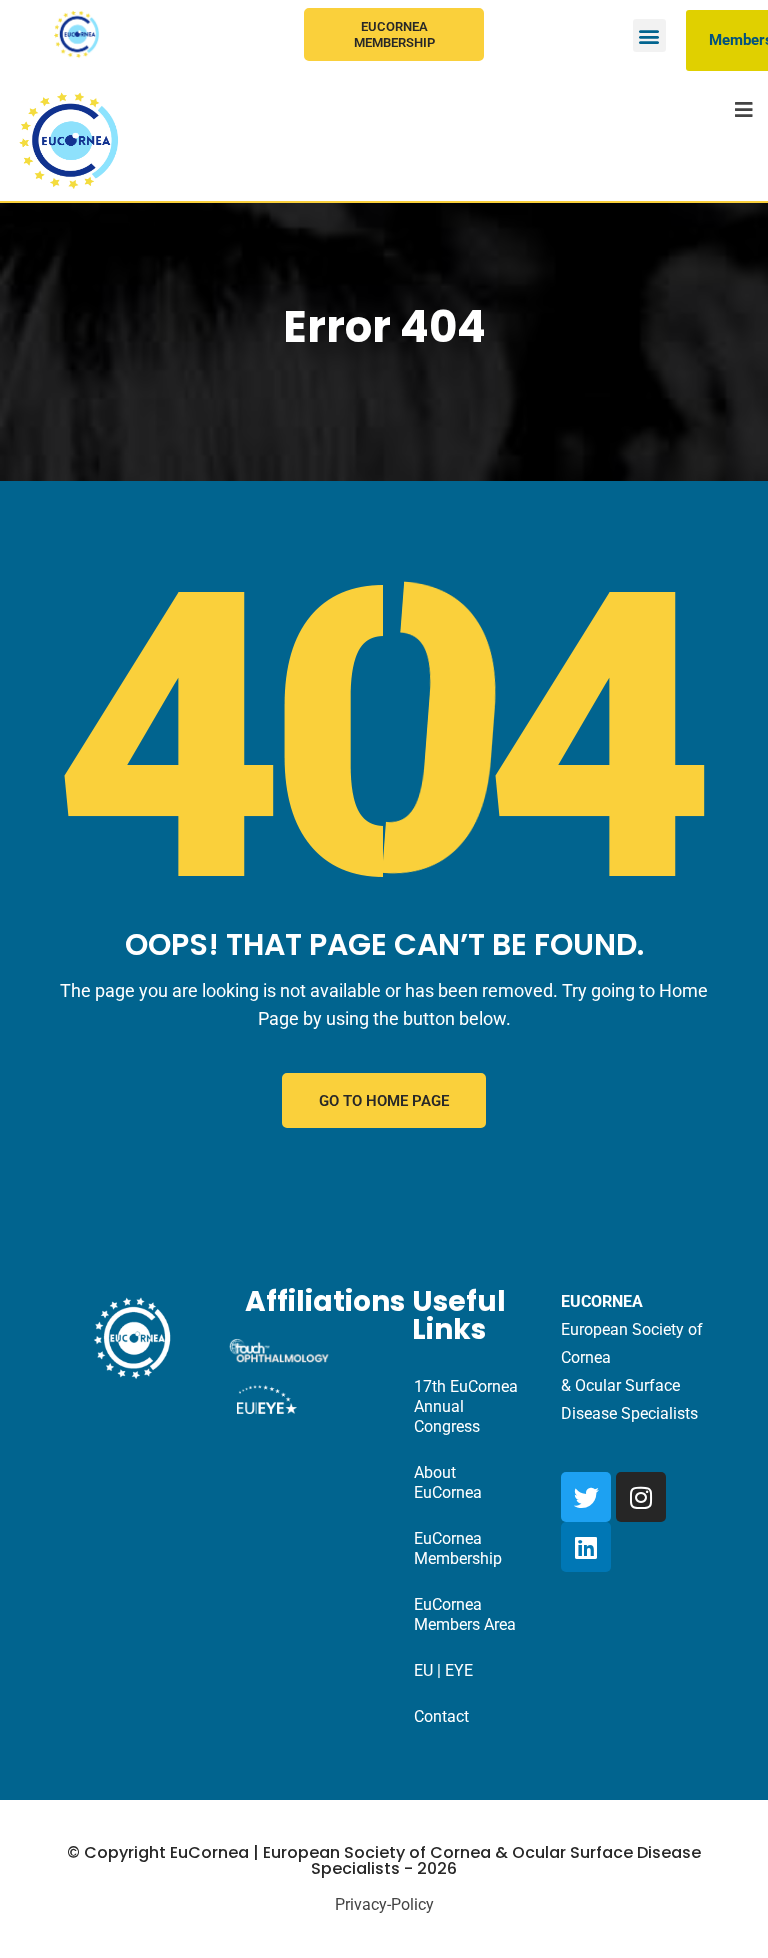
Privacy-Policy (384, 1904)
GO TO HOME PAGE (384, 1101)
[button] (649, 35)
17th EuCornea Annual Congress (466, 1406)
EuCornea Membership (394, 34)
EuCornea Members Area (465, 1614)
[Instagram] (641, 1497)
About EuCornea (448, 1482)
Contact (441, 1716)
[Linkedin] (586, 1547)
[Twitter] (586, 1497)
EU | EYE (443, 1670)
